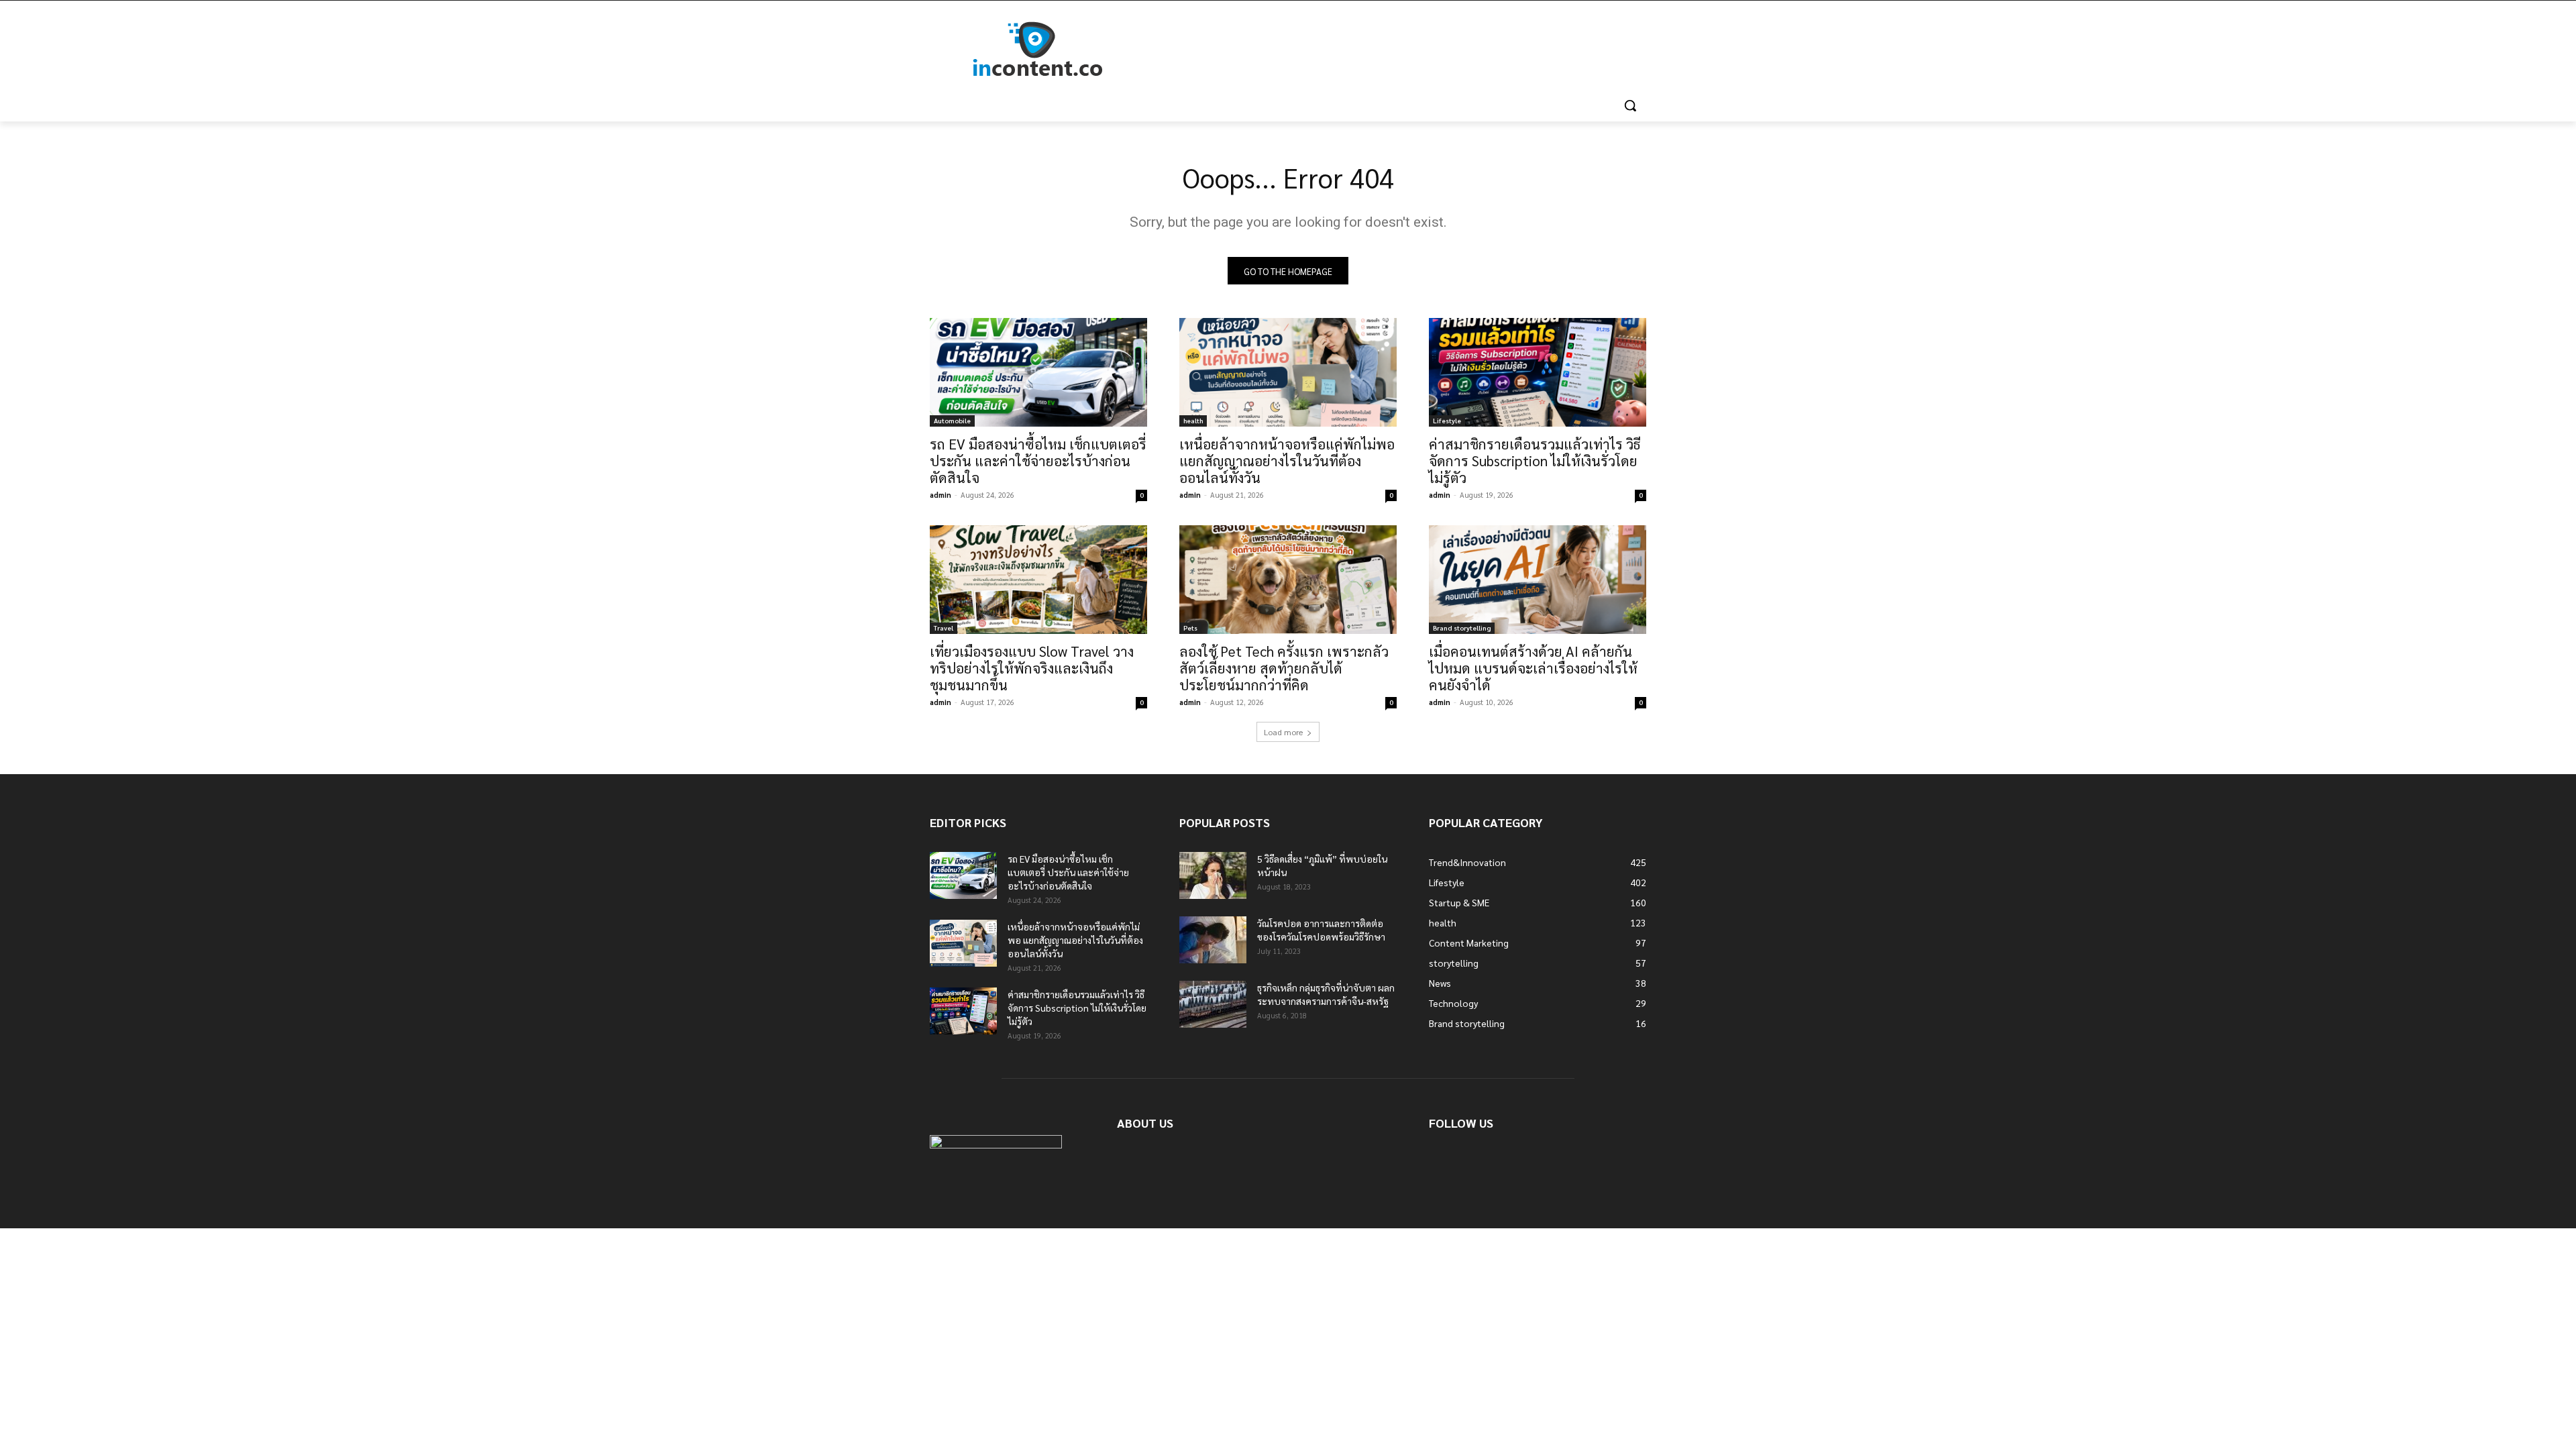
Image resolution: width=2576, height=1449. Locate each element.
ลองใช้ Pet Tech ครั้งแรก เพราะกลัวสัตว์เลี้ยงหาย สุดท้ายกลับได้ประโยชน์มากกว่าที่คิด (1284, 668)
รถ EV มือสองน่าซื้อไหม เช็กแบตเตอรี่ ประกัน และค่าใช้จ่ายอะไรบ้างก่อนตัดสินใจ (1038, 461)
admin (941, 495)
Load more (1283, 732)
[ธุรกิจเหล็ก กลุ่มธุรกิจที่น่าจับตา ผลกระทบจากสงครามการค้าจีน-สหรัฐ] (1213, 1004)
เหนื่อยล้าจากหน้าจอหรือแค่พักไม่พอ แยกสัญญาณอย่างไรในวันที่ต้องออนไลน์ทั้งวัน (1287, 461)
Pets (1190, 628)
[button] (1630, 105)
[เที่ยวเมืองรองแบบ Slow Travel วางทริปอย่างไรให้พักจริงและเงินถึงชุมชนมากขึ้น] (1038, 580)
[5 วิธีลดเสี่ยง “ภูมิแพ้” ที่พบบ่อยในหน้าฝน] (1213, 875)
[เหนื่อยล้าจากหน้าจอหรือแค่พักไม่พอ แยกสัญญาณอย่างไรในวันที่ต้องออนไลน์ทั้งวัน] (1288, 372)
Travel (944, 628)
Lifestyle (1447, 420)
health (1193, 420)
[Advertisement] (1389, 50)
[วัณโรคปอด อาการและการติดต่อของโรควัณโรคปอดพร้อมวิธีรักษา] (1213, 940)
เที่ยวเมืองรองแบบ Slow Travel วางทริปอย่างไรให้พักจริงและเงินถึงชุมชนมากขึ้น (1032, 668)
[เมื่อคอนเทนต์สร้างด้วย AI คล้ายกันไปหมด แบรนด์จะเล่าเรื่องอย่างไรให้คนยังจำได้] (1538, 580)
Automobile (952, 420)
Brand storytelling (1462, 628)
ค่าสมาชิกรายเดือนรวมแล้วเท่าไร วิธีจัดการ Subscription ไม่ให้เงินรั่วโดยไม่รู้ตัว (1535, 461)
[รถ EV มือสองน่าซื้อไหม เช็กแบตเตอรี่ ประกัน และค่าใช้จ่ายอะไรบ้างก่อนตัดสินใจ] (1038, 372)
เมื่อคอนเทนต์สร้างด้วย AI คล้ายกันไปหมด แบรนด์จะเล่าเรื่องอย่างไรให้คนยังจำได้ (1533, 668)
